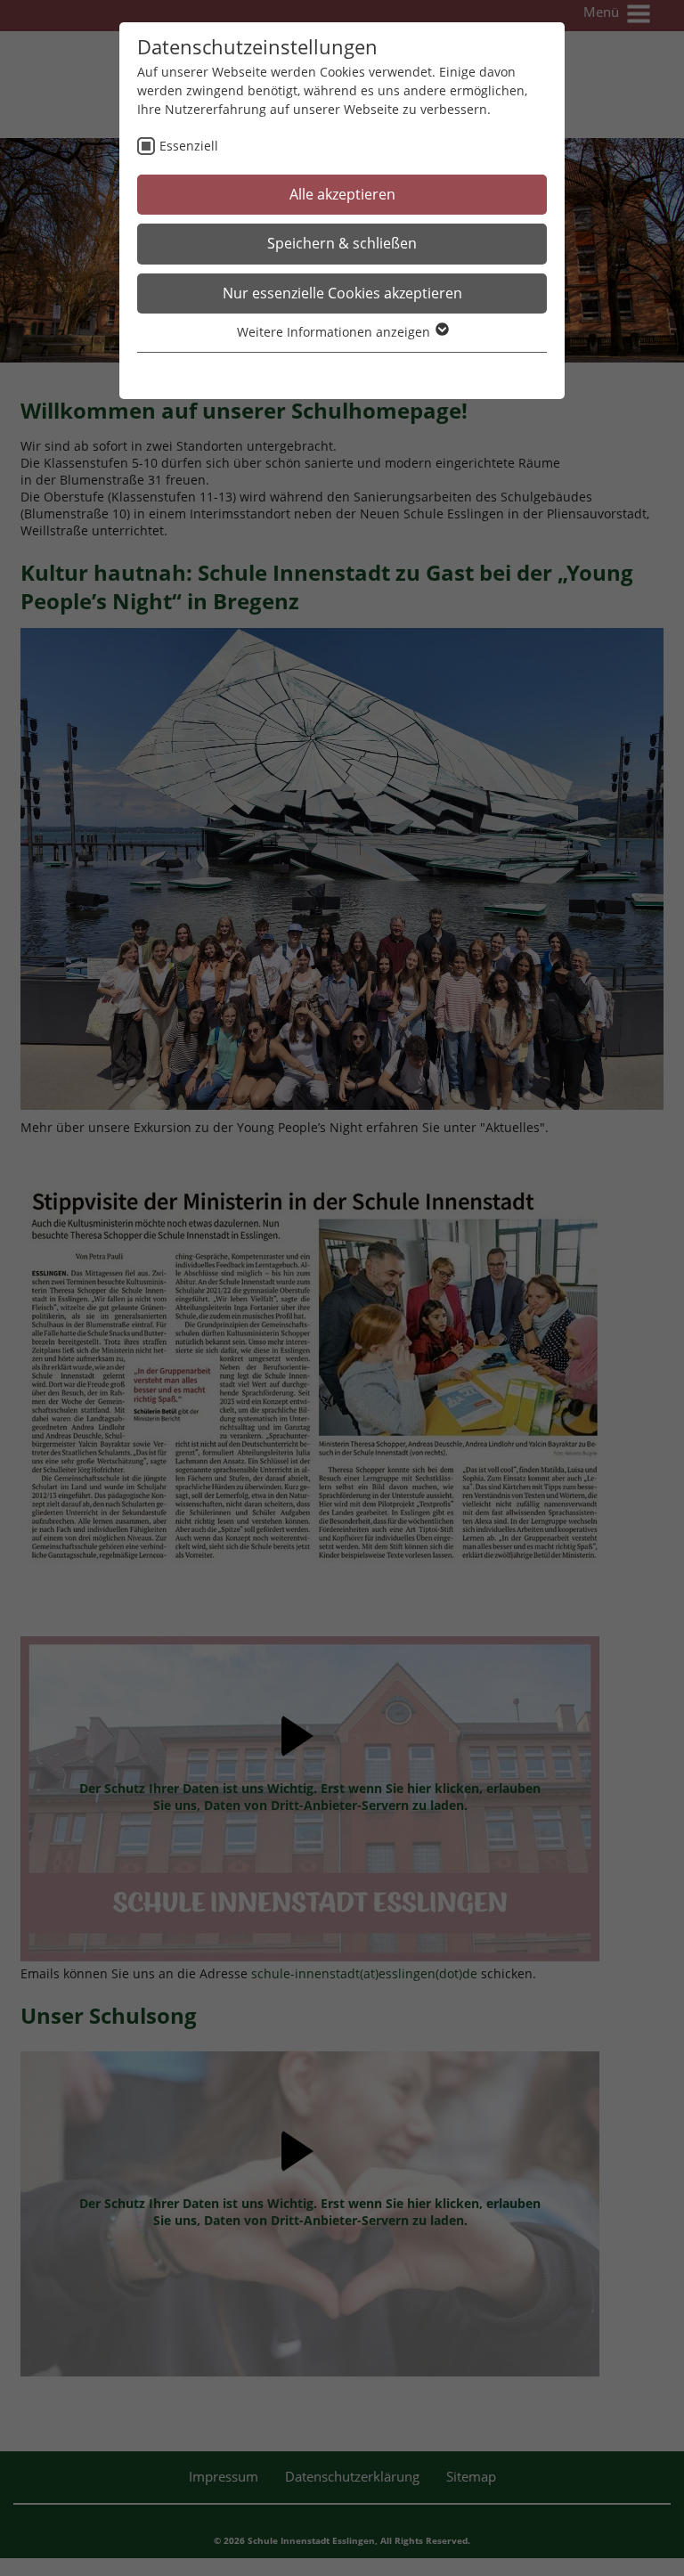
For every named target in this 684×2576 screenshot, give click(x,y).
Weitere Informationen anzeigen (335, 332)
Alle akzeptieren (342, 194)
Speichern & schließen (342, 243)
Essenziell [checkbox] (189, 146)
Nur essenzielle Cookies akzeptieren (342, 293)
